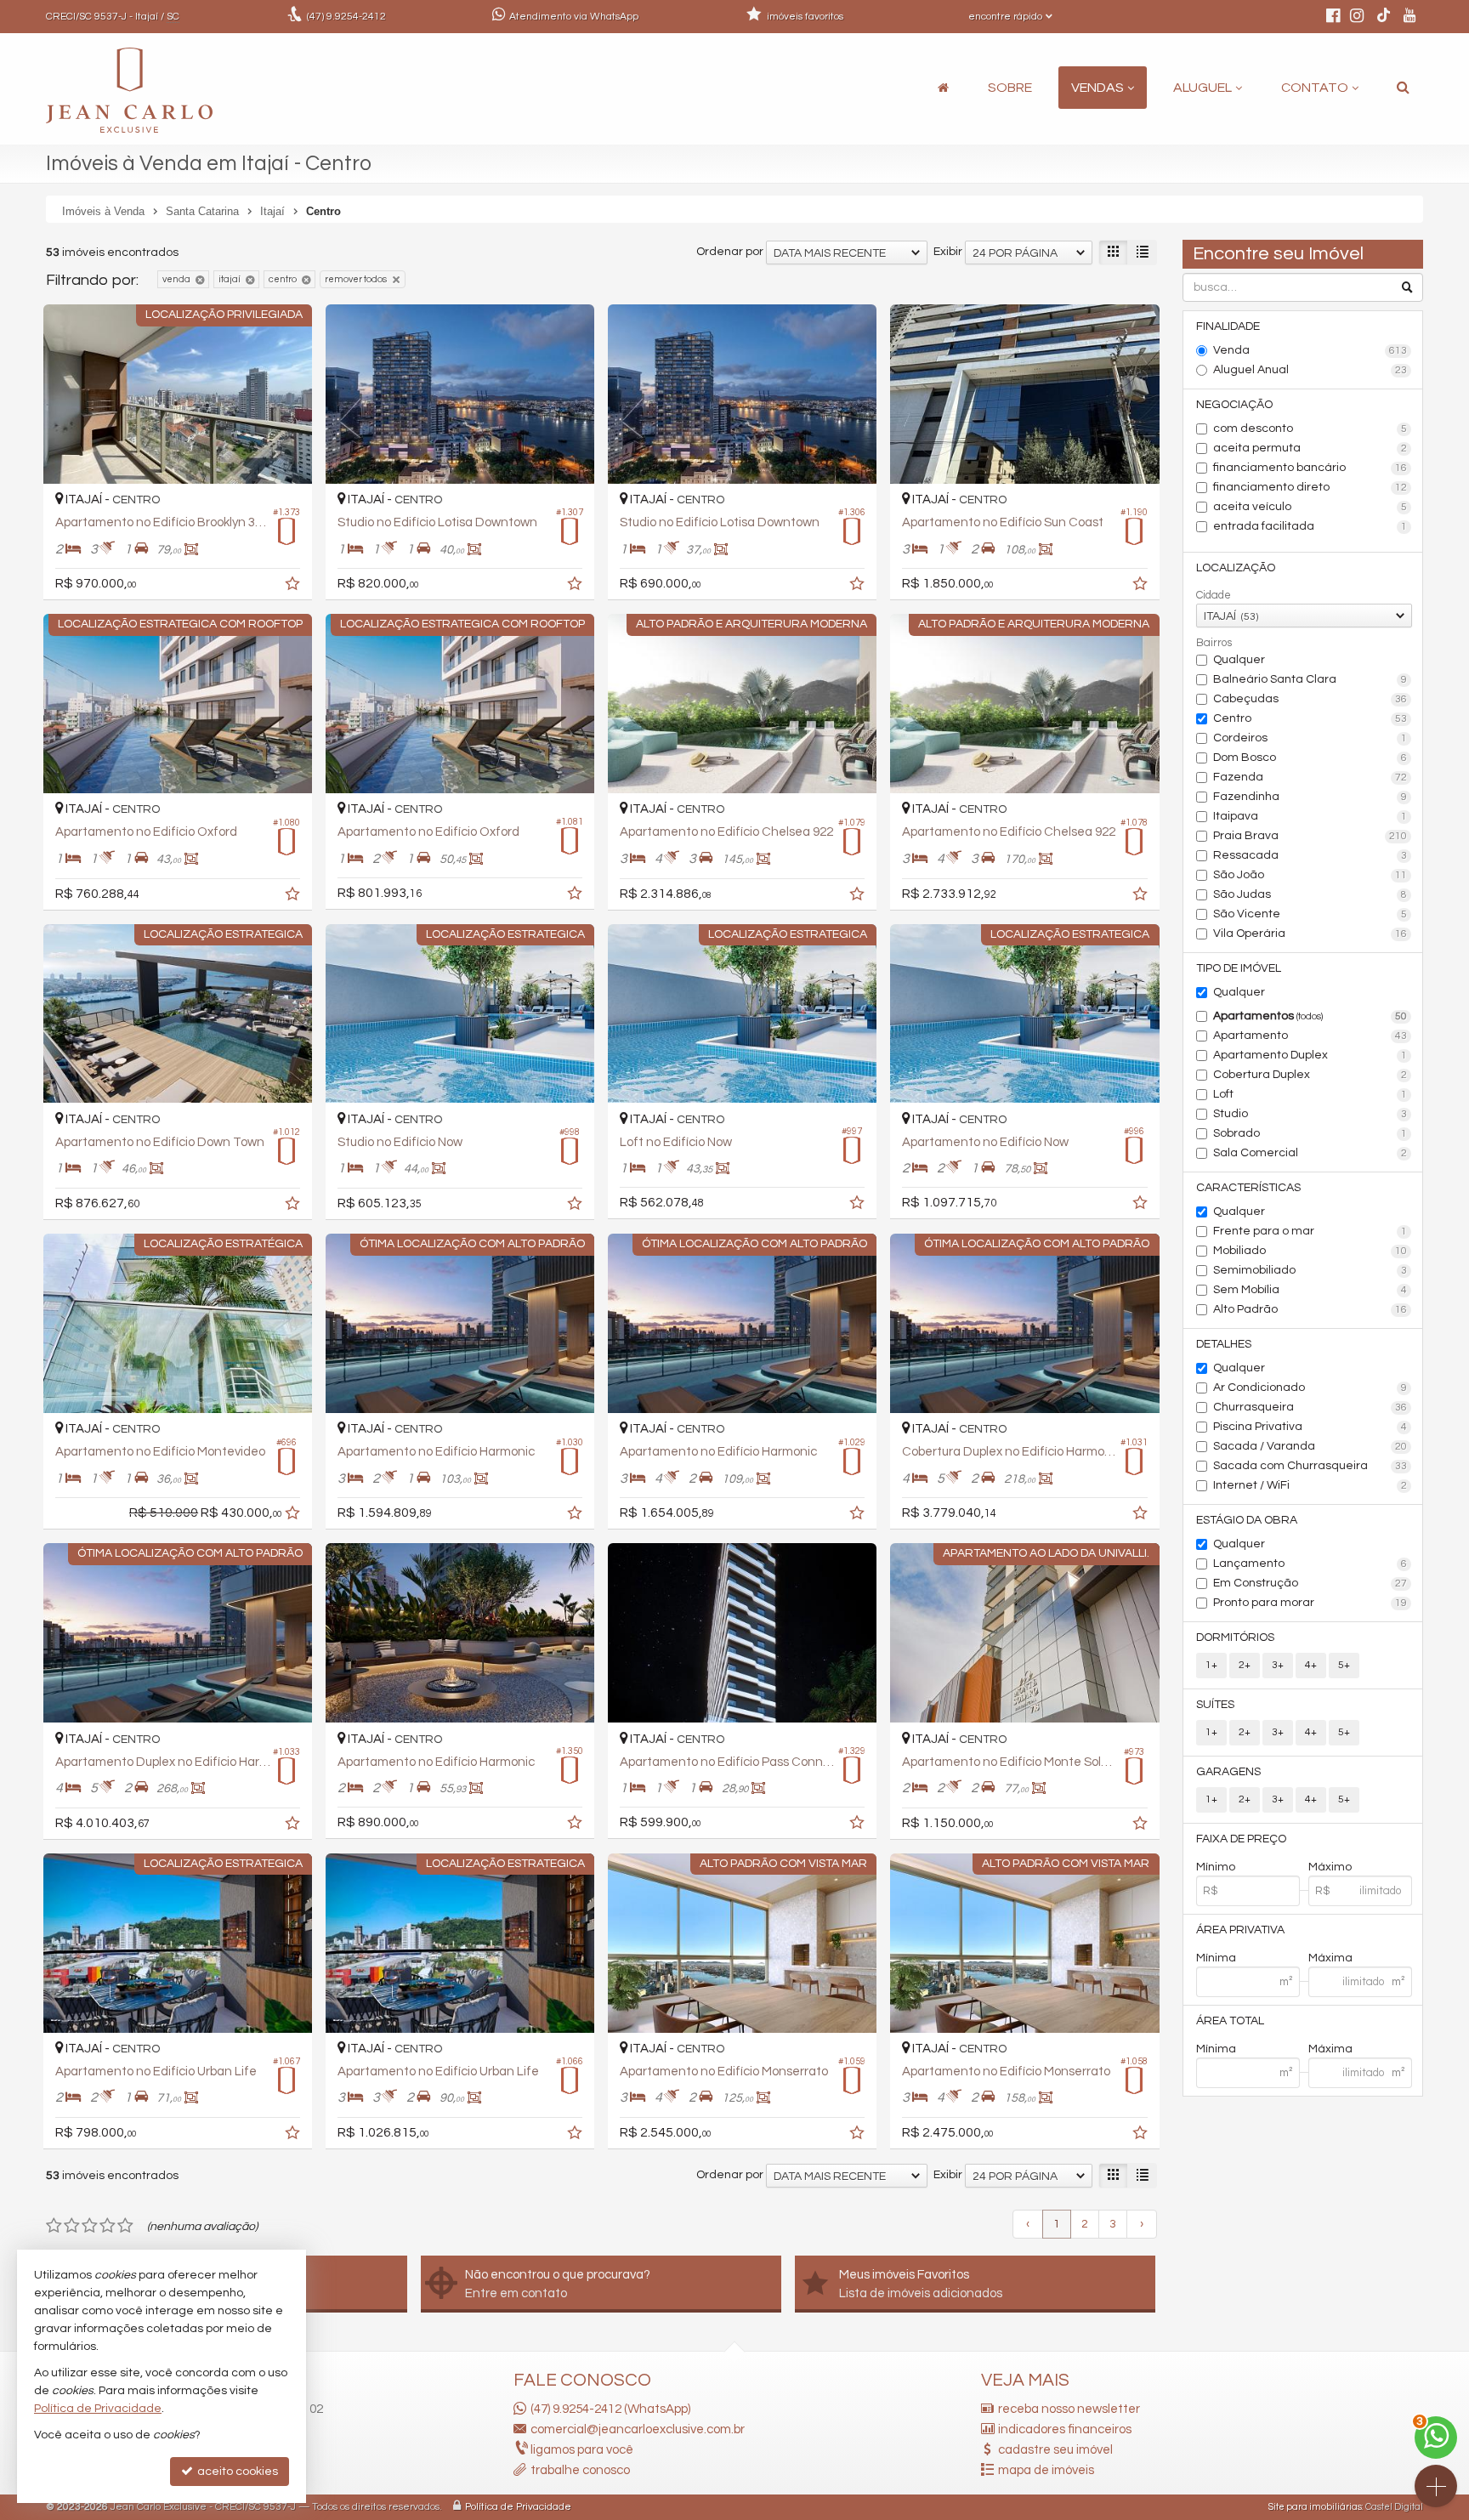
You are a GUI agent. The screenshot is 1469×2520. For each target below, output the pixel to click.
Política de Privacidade (518, 2507)
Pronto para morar (1310, 1603)
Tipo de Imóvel (1239, 968)
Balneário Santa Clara (1310, 679)
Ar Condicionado (1310, 1388)
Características (1248, 1188)
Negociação (1234, 405)
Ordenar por (730, 252)
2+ (1245, 1665)
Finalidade (1228, 326)
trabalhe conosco (580, 2470)
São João (1310, 875)
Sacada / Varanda (1310, 1446)
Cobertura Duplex (1310, 1075)
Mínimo (1216, 1867)
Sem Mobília (1310, 1290)
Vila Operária (1310, 934)
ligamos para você (582, 2450)
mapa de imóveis (1046, 2470)
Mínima (1216, 1958)
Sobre (1010, 88)
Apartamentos (1310, 1016)
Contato (1315, 88)
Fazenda (1310, 777)
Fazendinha (1310, 797)
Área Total (1230, 2021)
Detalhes (1224, 1344)
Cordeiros (1310, 738)
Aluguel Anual (1310, 370)
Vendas (1097, 88)
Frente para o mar (1310, 1231)
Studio (1310, 1114)
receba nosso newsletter (1069, 2409)
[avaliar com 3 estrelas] (90, 2226)
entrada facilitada (1310, 526)
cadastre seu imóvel (1055, 2450)
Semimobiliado (1310, 1270)
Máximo (1330, 1867)
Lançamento (1310, 1564)
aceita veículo (1310, 507)
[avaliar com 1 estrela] (54, 2226)
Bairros (1214, 643)
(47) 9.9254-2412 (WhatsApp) (610, 2409)
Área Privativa (1240, 1930)
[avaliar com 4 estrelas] (108, 2226)
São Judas (1310, 894)
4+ (1311, 1665)
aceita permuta (1310, 448)
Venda (1310, 350)
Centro (1310, 718)
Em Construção (1310, 1583)
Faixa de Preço (1241, 1839)
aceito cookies (236, 2472)
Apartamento (1310, 1036)
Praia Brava (1310, 836)
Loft (1310, 1094)
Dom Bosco (1310, 758)
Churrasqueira (1310, 1407)
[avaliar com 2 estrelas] (72, 2226)
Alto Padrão (1310, 1309)
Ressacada (1310, 855)
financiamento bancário (1310, 468)
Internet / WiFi (1310, 1485)
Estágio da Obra (1247, 1520)
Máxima (1330, 1958)
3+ (1278, 1665)
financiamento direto (1310, 487)
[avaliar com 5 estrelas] (125, 2226)
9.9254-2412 (346, 17)
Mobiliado (1310, 1251)
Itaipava (1310, 816)
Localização (1236, 568)
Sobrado (1310, 1133)
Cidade (1214, 595)
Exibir (948, 252)
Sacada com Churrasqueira (1310, 1466)
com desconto (1310, 429)
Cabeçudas (1310, 699)
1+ (1211, 1665)
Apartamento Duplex (1310, 1055)
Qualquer (1239, 660)
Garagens (1228, 1772)
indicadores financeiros (1065, 2429)
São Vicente (1310, 914)
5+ (1344, 1665)
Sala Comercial (1310, 1153)
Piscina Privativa (1310, 1427)
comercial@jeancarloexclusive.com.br (638, 2429)
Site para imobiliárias (1315, 2507)
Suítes (1215, 1705)
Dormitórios (1235, 1637)
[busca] (1403, 88)
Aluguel (1202, 88)
